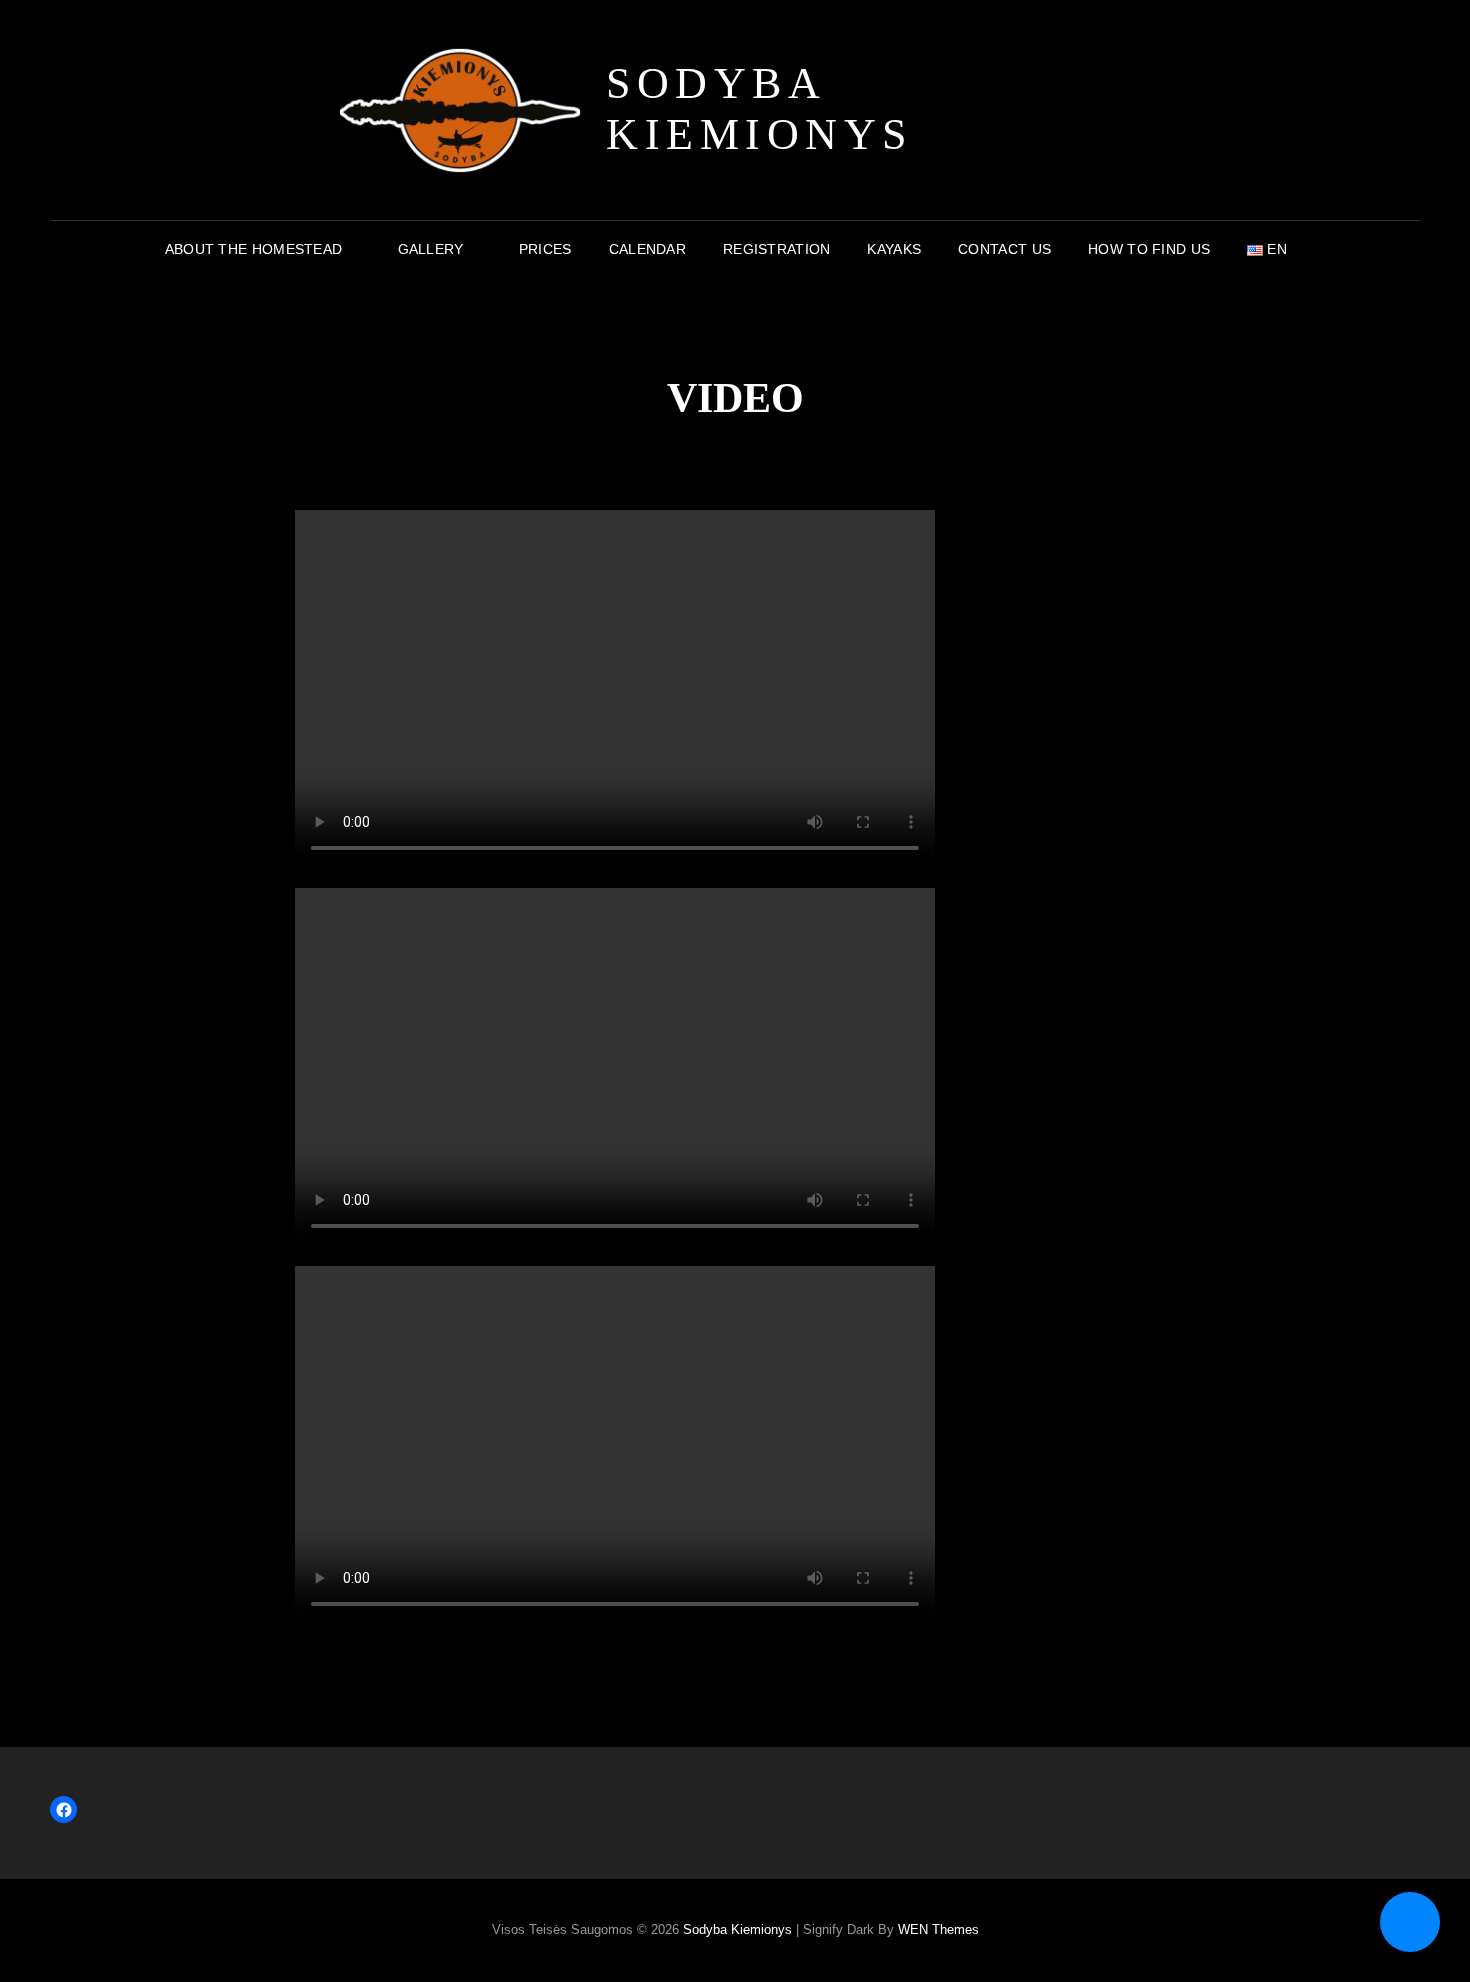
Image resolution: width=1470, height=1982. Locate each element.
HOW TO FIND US (1149, 249)
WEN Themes (938, 1929)
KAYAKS (894, 249)
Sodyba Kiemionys (759, 109)
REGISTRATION (776, 249)
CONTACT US (1004, 249)
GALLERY (431, 249)
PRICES (545, 249)
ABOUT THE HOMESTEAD (254, 249)
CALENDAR (647, 249)
